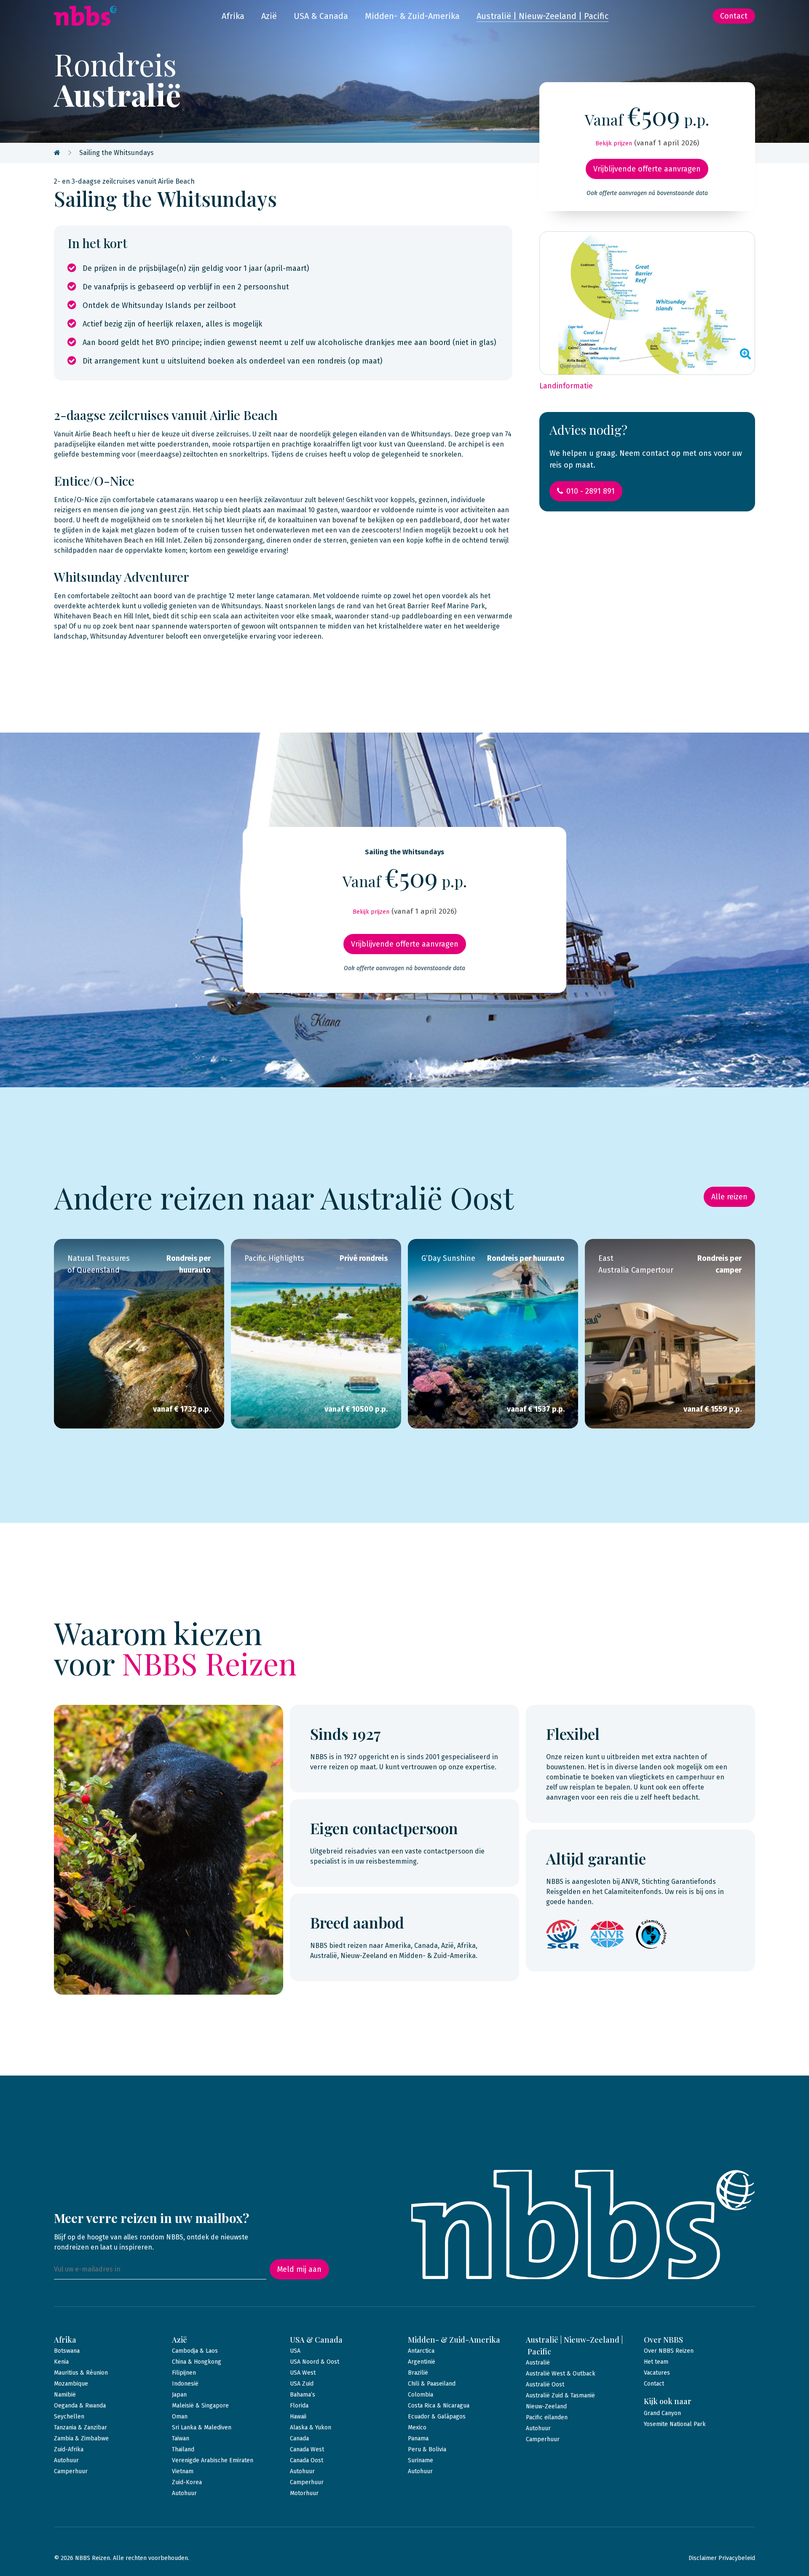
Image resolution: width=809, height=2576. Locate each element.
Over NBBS (663, 2340)
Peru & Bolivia (427, 2449)
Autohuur (66, 2460)
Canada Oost (307, 2460)
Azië (269, 16)
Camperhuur (71, 2471)
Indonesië (185, 2384)
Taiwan (181, 2438)
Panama (418, 2438)
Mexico (417, 2428)
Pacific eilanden (547, 2417)
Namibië (65, 2395)
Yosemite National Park (675, 2424)
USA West (303, 2373)
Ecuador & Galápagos (437, 2417)
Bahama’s (303, 2395)
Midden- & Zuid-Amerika (412, 16)
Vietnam (183, 2471)
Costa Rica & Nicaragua (439, 2406)
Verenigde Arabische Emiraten (213, 2460)
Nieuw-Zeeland (546, 2406)
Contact (734, 16)
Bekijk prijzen (614, 143)
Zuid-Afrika (69, 2449)
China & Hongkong (197, 2362)
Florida (299, 2406)
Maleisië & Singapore (200, 2406)
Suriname (421, 2460)
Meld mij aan (299, 2269)
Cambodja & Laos (195, 2351)
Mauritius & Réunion (81, 2373)
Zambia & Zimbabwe (81, 2438)
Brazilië (418, 2373)
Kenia (61, 2362)
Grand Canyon (662, 2413)
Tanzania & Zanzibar (80, 2428)
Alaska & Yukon (311, 2428)
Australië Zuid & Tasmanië (560, 2395)
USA (295, 2351)
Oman (180, 2417)
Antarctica (421, 2351)
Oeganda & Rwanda (80, 2406)
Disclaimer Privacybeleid (722, 2558)
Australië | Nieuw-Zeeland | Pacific (542, 16)
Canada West (307, 2449)
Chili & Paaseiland (432, 2384)
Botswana (67, 2351)
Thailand (183, 2449)
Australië (538, 2363)
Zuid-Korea (187, 2482)
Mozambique (71, 2384)
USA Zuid (302, 2384)
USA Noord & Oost (315, 2362)
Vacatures (657, 2373)
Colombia (421, 2395)
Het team (656, 2362)
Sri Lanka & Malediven (202, 2428)
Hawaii (298, 2417)
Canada (299, 2438)
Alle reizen (729, 1197)
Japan (179, 2395)
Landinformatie (566, 386)
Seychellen (69, 2417)
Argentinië (422, 2362)
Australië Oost (545, 2385)
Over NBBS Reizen (669, 2351)
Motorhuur (304, 2493)
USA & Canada (321, 16)
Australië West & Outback (561, 2374)
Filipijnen (184, 2373)
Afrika (233, 16)
